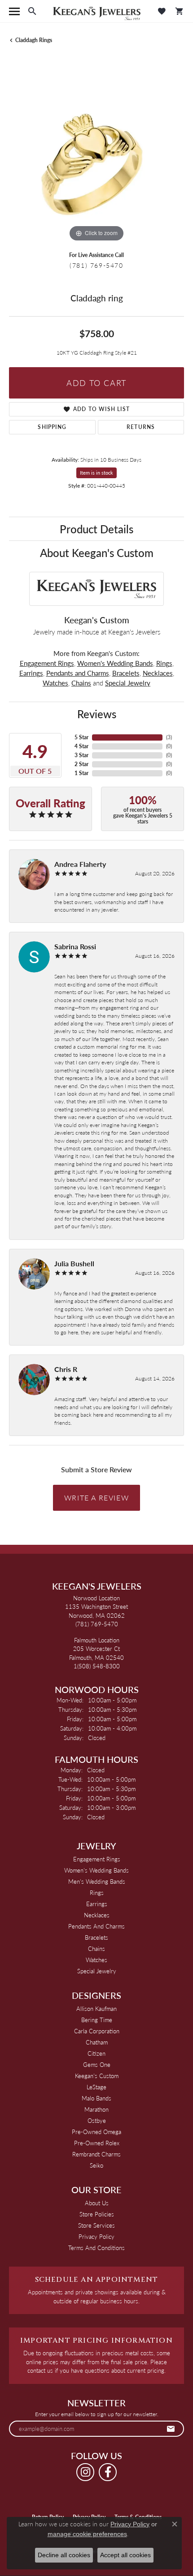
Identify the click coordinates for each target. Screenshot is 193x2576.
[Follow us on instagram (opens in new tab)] (85, 2472)
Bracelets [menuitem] (96, 1937)
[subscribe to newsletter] (171, 2429)
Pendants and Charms (78, 673)
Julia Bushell (74, 1263)
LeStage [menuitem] (96, 2087)
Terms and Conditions (96, 2248)
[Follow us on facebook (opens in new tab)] (108, 2472)
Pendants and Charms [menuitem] (96, 1926)
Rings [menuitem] (97, 1892)
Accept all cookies (125, 2555)
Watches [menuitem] (96, 1960)
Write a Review (96, 1498)
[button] (32, 11)
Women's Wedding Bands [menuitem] (96, 1870)
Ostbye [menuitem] (97, 2120)
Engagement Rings (47, 663)
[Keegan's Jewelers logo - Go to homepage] (97, 11)
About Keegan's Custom (97, 553)
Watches (55, 683)
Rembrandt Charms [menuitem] (96, 2154)
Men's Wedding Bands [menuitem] (97, 1881)
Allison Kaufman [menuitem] (96, 2008)
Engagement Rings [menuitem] (97, 1859)
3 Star (81, 755)
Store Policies (97, 2214)
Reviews (97, 714)
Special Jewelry (128, 683)
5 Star (81, 737)
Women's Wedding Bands (115, 663)
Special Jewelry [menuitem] (97, 1971)
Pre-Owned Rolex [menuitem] (97, 2143)
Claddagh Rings (34, 40)
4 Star (81, 746)
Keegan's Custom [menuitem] (97, 2076)
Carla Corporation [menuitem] (97, 2031)
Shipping (52, 427)
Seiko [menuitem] (96, 2165)
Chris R (66, 1369)
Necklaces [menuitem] (97, 1915)
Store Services (96, 2225)
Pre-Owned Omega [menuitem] (96, 2132)
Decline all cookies (64, 2555)
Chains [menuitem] (96, 1948)
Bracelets (126, 673)
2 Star (81, 764)
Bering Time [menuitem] (97, 2020)
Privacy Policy (96, 2236)
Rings (164, 663)
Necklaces (158, 673)
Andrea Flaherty (80, 864)
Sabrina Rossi (75, 946)
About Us (97, 2203)
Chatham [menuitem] (97, 2042)
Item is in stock (96, 473)
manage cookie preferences (87, 2534)
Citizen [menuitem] (96, 2053)
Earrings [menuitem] (97, 1904)
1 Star (81, 773)
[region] (96, 157)
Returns (141, 427)
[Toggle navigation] (14, 11)
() (169, 737)
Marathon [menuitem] (96, 2109)
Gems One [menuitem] (97, 2064)
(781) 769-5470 (96, 265)
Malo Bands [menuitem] (96, 2098)
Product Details (96, 529)
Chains (81, 683)
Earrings (31, 673)
